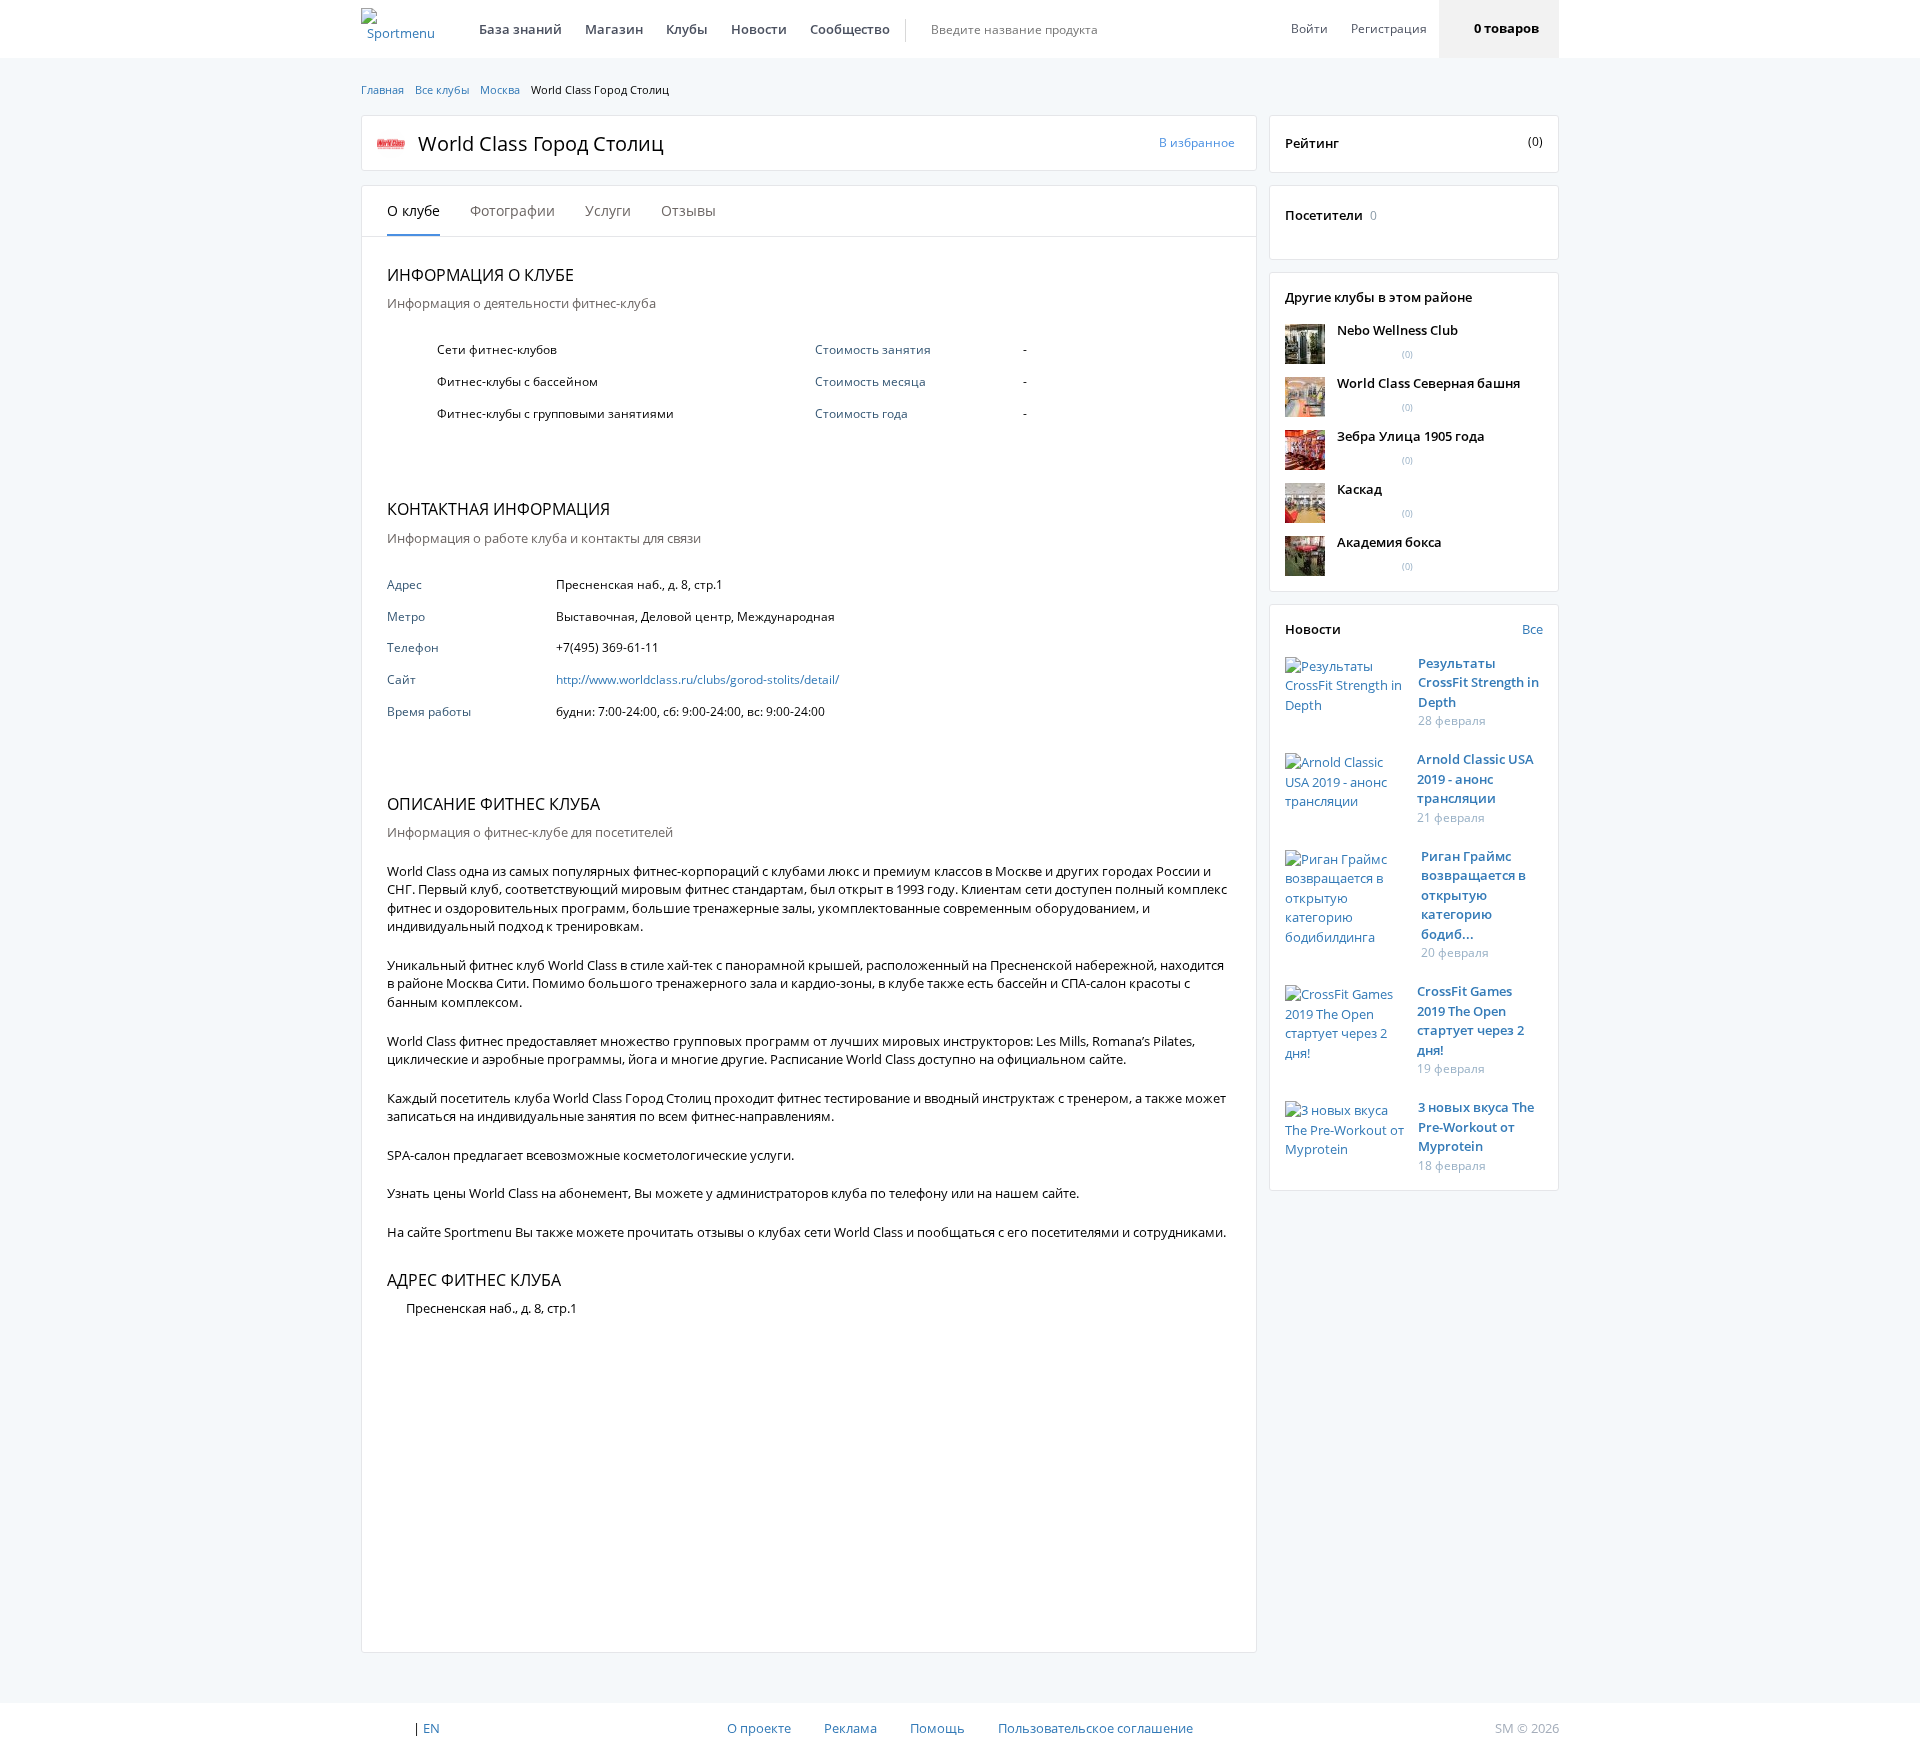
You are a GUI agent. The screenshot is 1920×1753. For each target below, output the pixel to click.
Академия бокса (1389, 542)
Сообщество (850, 29)
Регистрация (1389, 28)
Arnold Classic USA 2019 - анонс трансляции (1475, 778)
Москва (500, 89)
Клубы (687, 29)
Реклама (850, 1728)
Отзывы (688, 210)
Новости (759, 29)
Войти (1309, 28)
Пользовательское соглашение (1095, 1728)
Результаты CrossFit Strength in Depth (1478, 682)
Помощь (937, 1728)
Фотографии (512, 210)
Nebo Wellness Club (1397, 330)
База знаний (520, 29)
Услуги (608, 210)
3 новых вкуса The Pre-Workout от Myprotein (1476, 1126)
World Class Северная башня (1428, 383)
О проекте (759, 1728)
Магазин (614, 29)
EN (431, 1728)
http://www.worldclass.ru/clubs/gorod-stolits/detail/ (697, 679)
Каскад (1359, 489)
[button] (1499, 29)
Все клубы (442, 89)
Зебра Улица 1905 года (1411, 436)
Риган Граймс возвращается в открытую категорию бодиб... (1473, 895)
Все (1532, 629)
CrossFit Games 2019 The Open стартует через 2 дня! (1470, 1020)
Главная (382, 89)
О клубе (413, 210)
